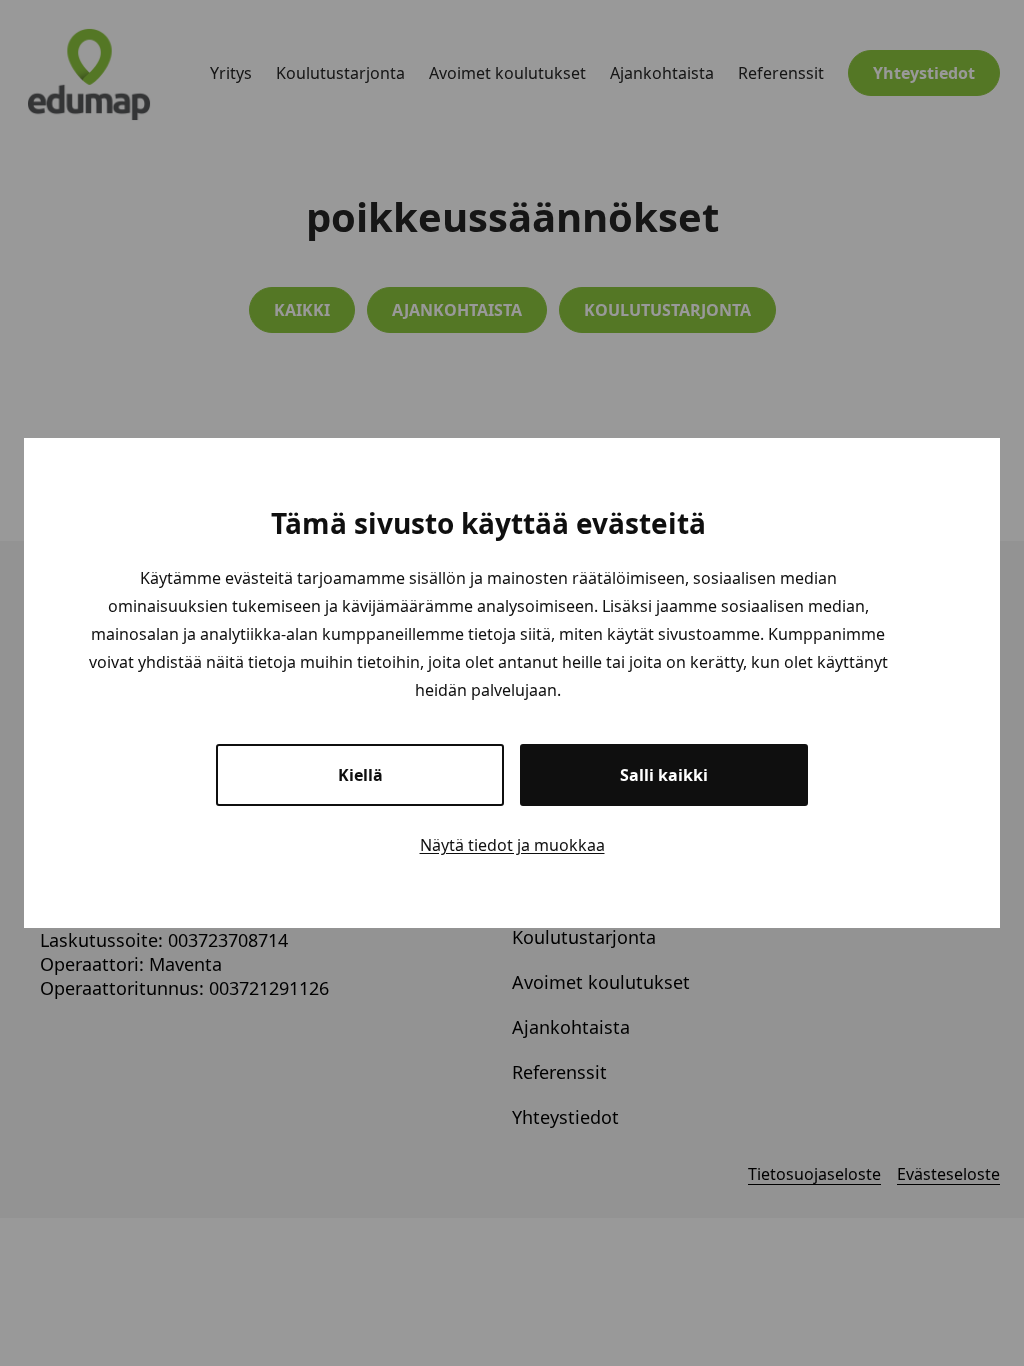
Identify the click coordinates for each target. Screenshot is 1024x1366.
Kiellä (360, 775)
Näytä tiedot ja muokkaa (512, 845)
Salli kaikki (664, 775)
